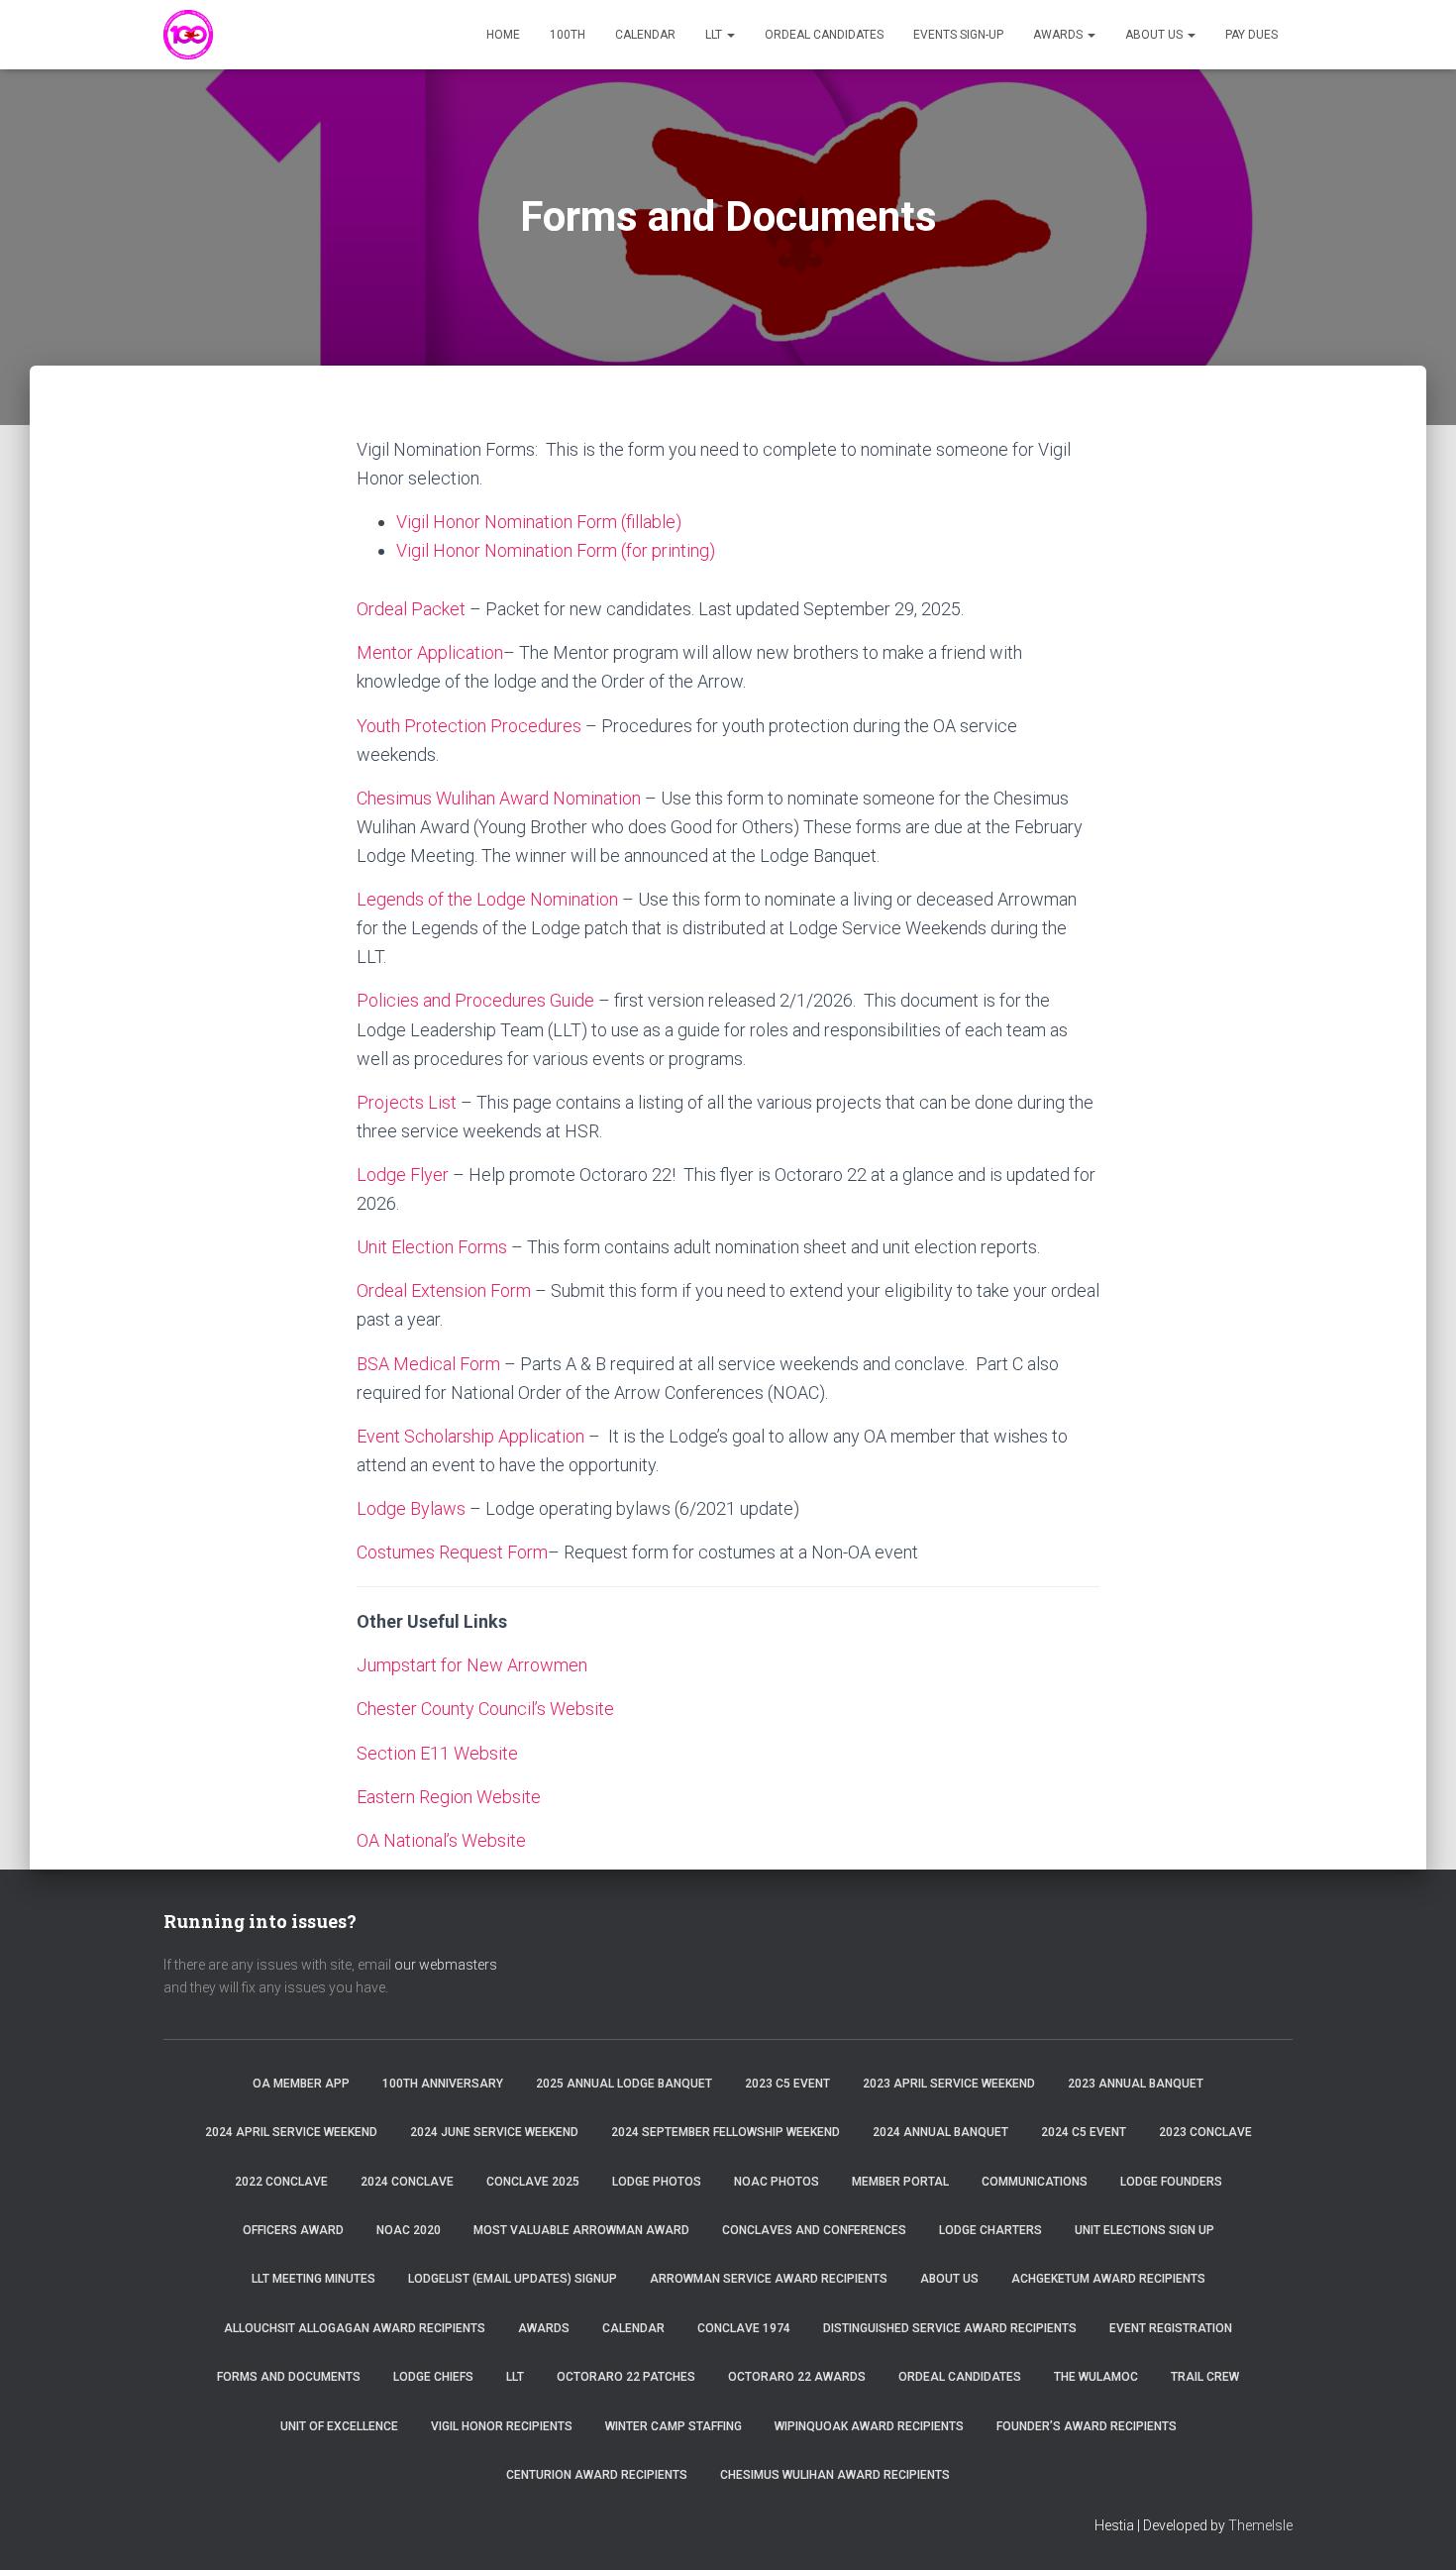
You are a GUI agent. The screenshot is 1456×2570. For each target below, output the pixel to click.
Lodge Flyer (403, 1175)
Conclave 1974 (744, 2328)
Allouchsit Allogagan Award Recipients (355, 2328)
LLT (715, 35)
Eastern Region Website (449, 1797)
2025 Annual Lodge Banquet (624, 2084)
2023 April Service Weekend (949, 2084)
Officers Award (293, 2230)
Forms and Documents (289, 2377)
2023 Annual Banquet (1136, 2084)
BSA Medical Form (428, 1364)
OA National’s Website (441, 1840)
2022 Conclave (281, 2182)
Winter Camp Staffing (674, 2426)
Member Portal (900, 2182)
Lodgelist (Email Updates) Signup (513, 2279)
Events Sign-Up (958, 35)
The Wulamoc (1096, 2377)
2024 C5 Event (1084, 2132)
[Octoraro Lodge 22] (188, 35)
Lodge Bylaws (411, 1508)
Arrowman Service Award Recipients (769, 2279)
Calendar (645, 35)
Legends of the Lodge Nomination (487, 899)
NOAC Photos (777, 2182)
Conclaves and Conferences (814, 2230)
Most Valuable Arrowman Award (581, 2230)
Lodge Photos (657, 2182)
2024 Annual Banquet (940, 2132)
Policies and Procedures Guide (475, 1000)
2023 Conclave (1205, 2132)
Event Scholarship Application (470, 1436)
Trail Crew (1205, 2377)
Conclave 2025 (533, 2182)
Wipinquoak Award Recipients (869, 2426)
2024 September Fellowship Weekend (726, 2132)
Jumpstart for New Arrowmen (472, 1665)
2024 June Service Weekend (494, 2132)
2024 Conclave (407, 2182)
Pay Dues (1251, 35)
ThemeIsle (1260, 2525)
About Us (1155, 35)
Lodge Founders (1171, 2182)
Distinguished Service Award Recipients (950, 2328)
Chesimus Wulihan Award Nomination (499, 798)
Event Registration (1171, 2328)
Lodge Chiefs (433, 2377)
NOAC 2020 (409, 2230)
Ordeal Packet (411, 609)
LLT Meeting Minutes (313, 2279)
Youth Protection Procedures (469, 726)
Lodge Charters (990, 2230)
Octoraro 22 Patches (626, 2377)
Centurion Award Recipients (597, 2475)
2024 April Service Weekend (291, 2132)
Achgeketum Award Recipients (1108, 2279)
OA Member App (301, 2084)
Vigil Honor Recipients (502, 2426)
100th (568, 35)
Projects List (407, 1102)
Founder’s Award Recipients (1087, 2426)
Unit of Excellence (339, 2426)
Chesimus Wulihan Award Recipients (835, 2475)
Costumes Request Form (452, 1552)
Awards (1059, 35)
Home (503, 35)
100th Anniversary (443, 2084)
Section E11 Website (437, 1753)
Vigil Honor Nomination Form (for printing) (556, 550)
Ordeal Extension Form (444, 1290)
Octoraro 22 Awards (797, 2377)
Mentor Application (430, 652)
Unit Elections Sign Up (1144, 2230)
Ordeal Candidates (824, 35)
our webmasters (446, 1965)
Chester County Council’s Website (485, 1709)
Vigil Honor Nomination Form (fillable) (539, 522)
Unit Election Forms (432, 1247)
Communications (1035, 2182)
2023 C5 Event (787, 2084)
